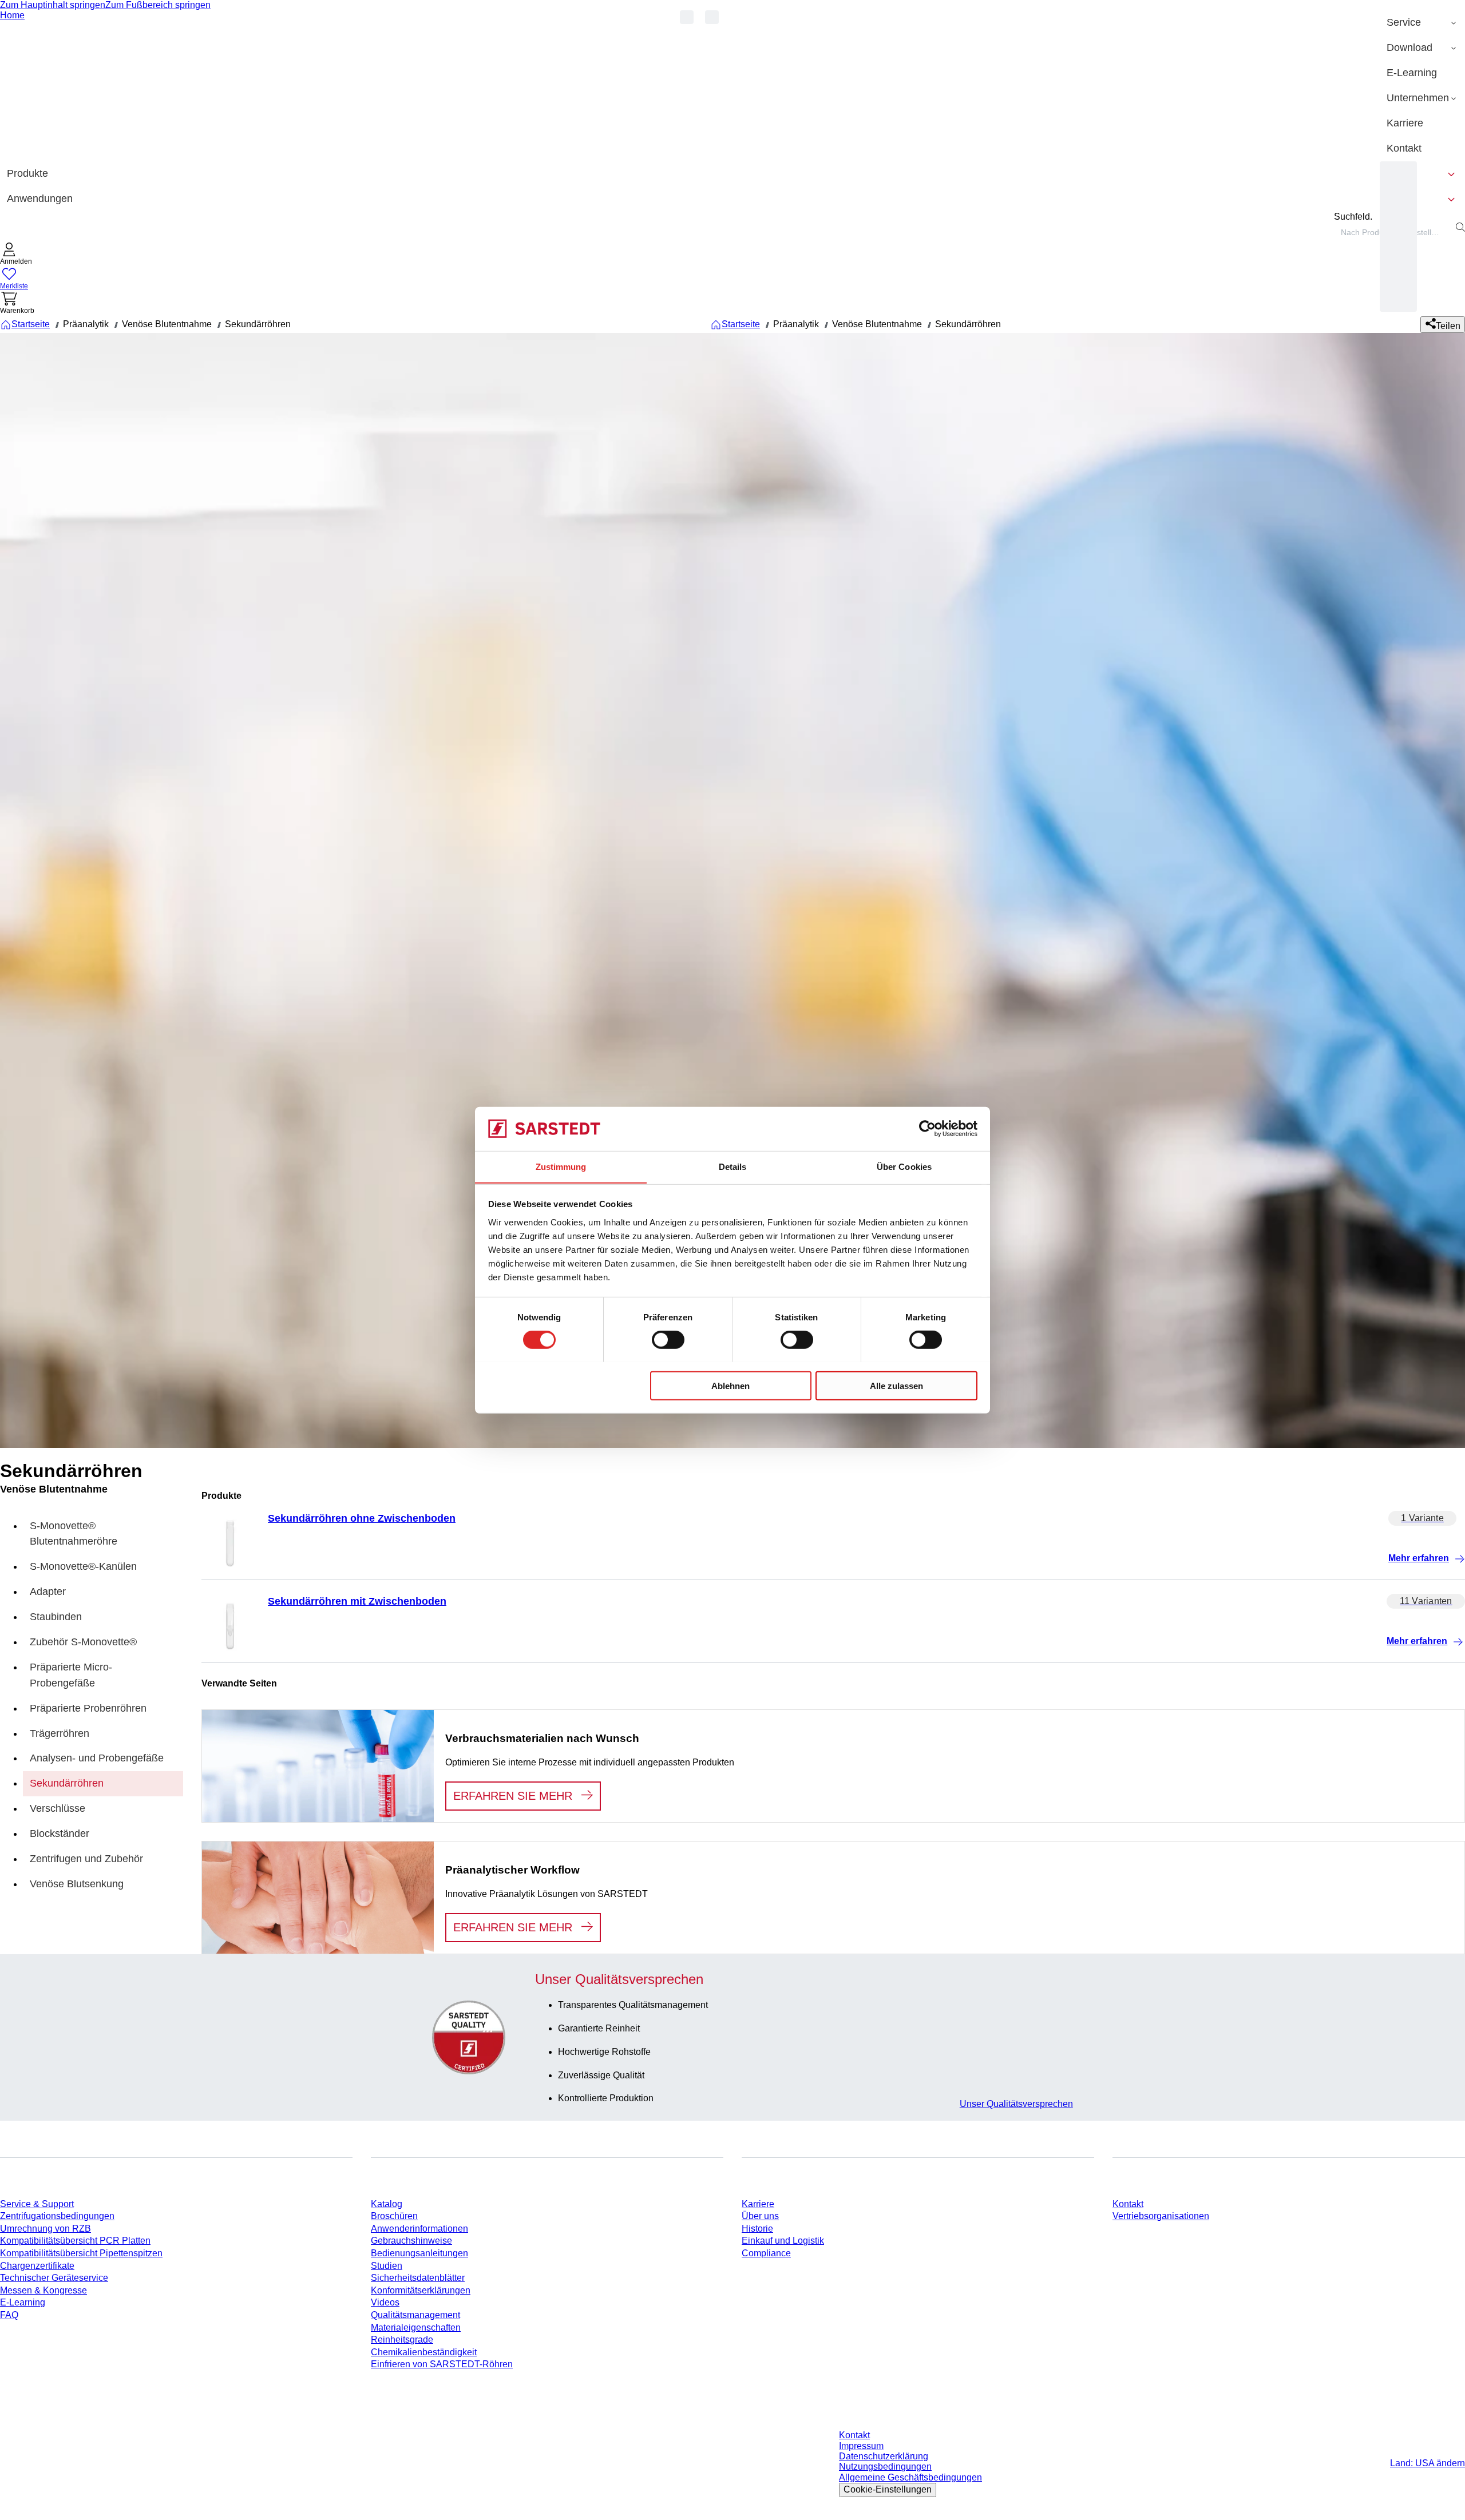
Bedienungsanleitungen (419, 2253)
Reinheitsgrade (402, 2340)
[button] (16, 255)
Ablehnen (730, 1385)
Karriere (758, 2204)
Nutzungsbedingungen (885, 2467)
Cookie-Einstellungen (888, 2489)
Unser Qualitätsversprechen (1016, 2104)
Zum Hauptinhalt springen (53, 5)
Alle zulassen (896, 1385)
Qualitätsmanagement (415, 2315)
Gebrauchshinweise (411, 2241)
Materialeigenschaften (416, 2327)
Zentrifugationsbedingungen (57, 2216)
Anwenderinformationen (419, 2229)
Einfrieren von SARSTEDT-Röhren (442, 2364)
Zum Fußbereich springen (158, 5)
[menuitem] (1422, 23)
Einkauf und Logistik (783, 2241)
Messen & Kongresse (43, 2290)
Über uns (760, 2216)
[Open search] (1460, 227)
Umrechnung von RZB (45, 2229)
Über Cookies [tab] (904, 1166)
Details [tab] (733, 1166)
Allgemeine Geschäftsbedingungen (910, 2477)
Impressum (861, 2446)
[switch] (668, 1339)
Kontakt (1128, 2204)
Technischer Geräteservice (54, 2278)
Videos (385, 2302)
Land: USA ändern (1428, 2463)
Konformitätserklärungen (421, 2290)
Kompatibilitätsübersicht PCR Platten (75, 2241)
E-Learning (23, 2302)
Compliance (766, 2253)
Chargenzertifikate (37, 2266)
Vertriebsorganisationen (1161, 2216)
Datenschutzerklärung (884, 2456)
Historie (757, 2229)
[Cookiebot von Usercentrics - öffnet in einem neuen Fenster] (927, 1129)
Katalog (387, 2204)
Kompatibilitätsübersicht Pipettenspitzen (81, 2253)
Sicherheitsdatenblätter (418, 2278)
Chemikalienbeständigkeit (424, 2352)
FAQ (9, 2315)
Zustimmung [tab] (561, 1166)
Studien (387, 2266)
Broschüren (394, 2216)
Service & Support (37, 2204)
